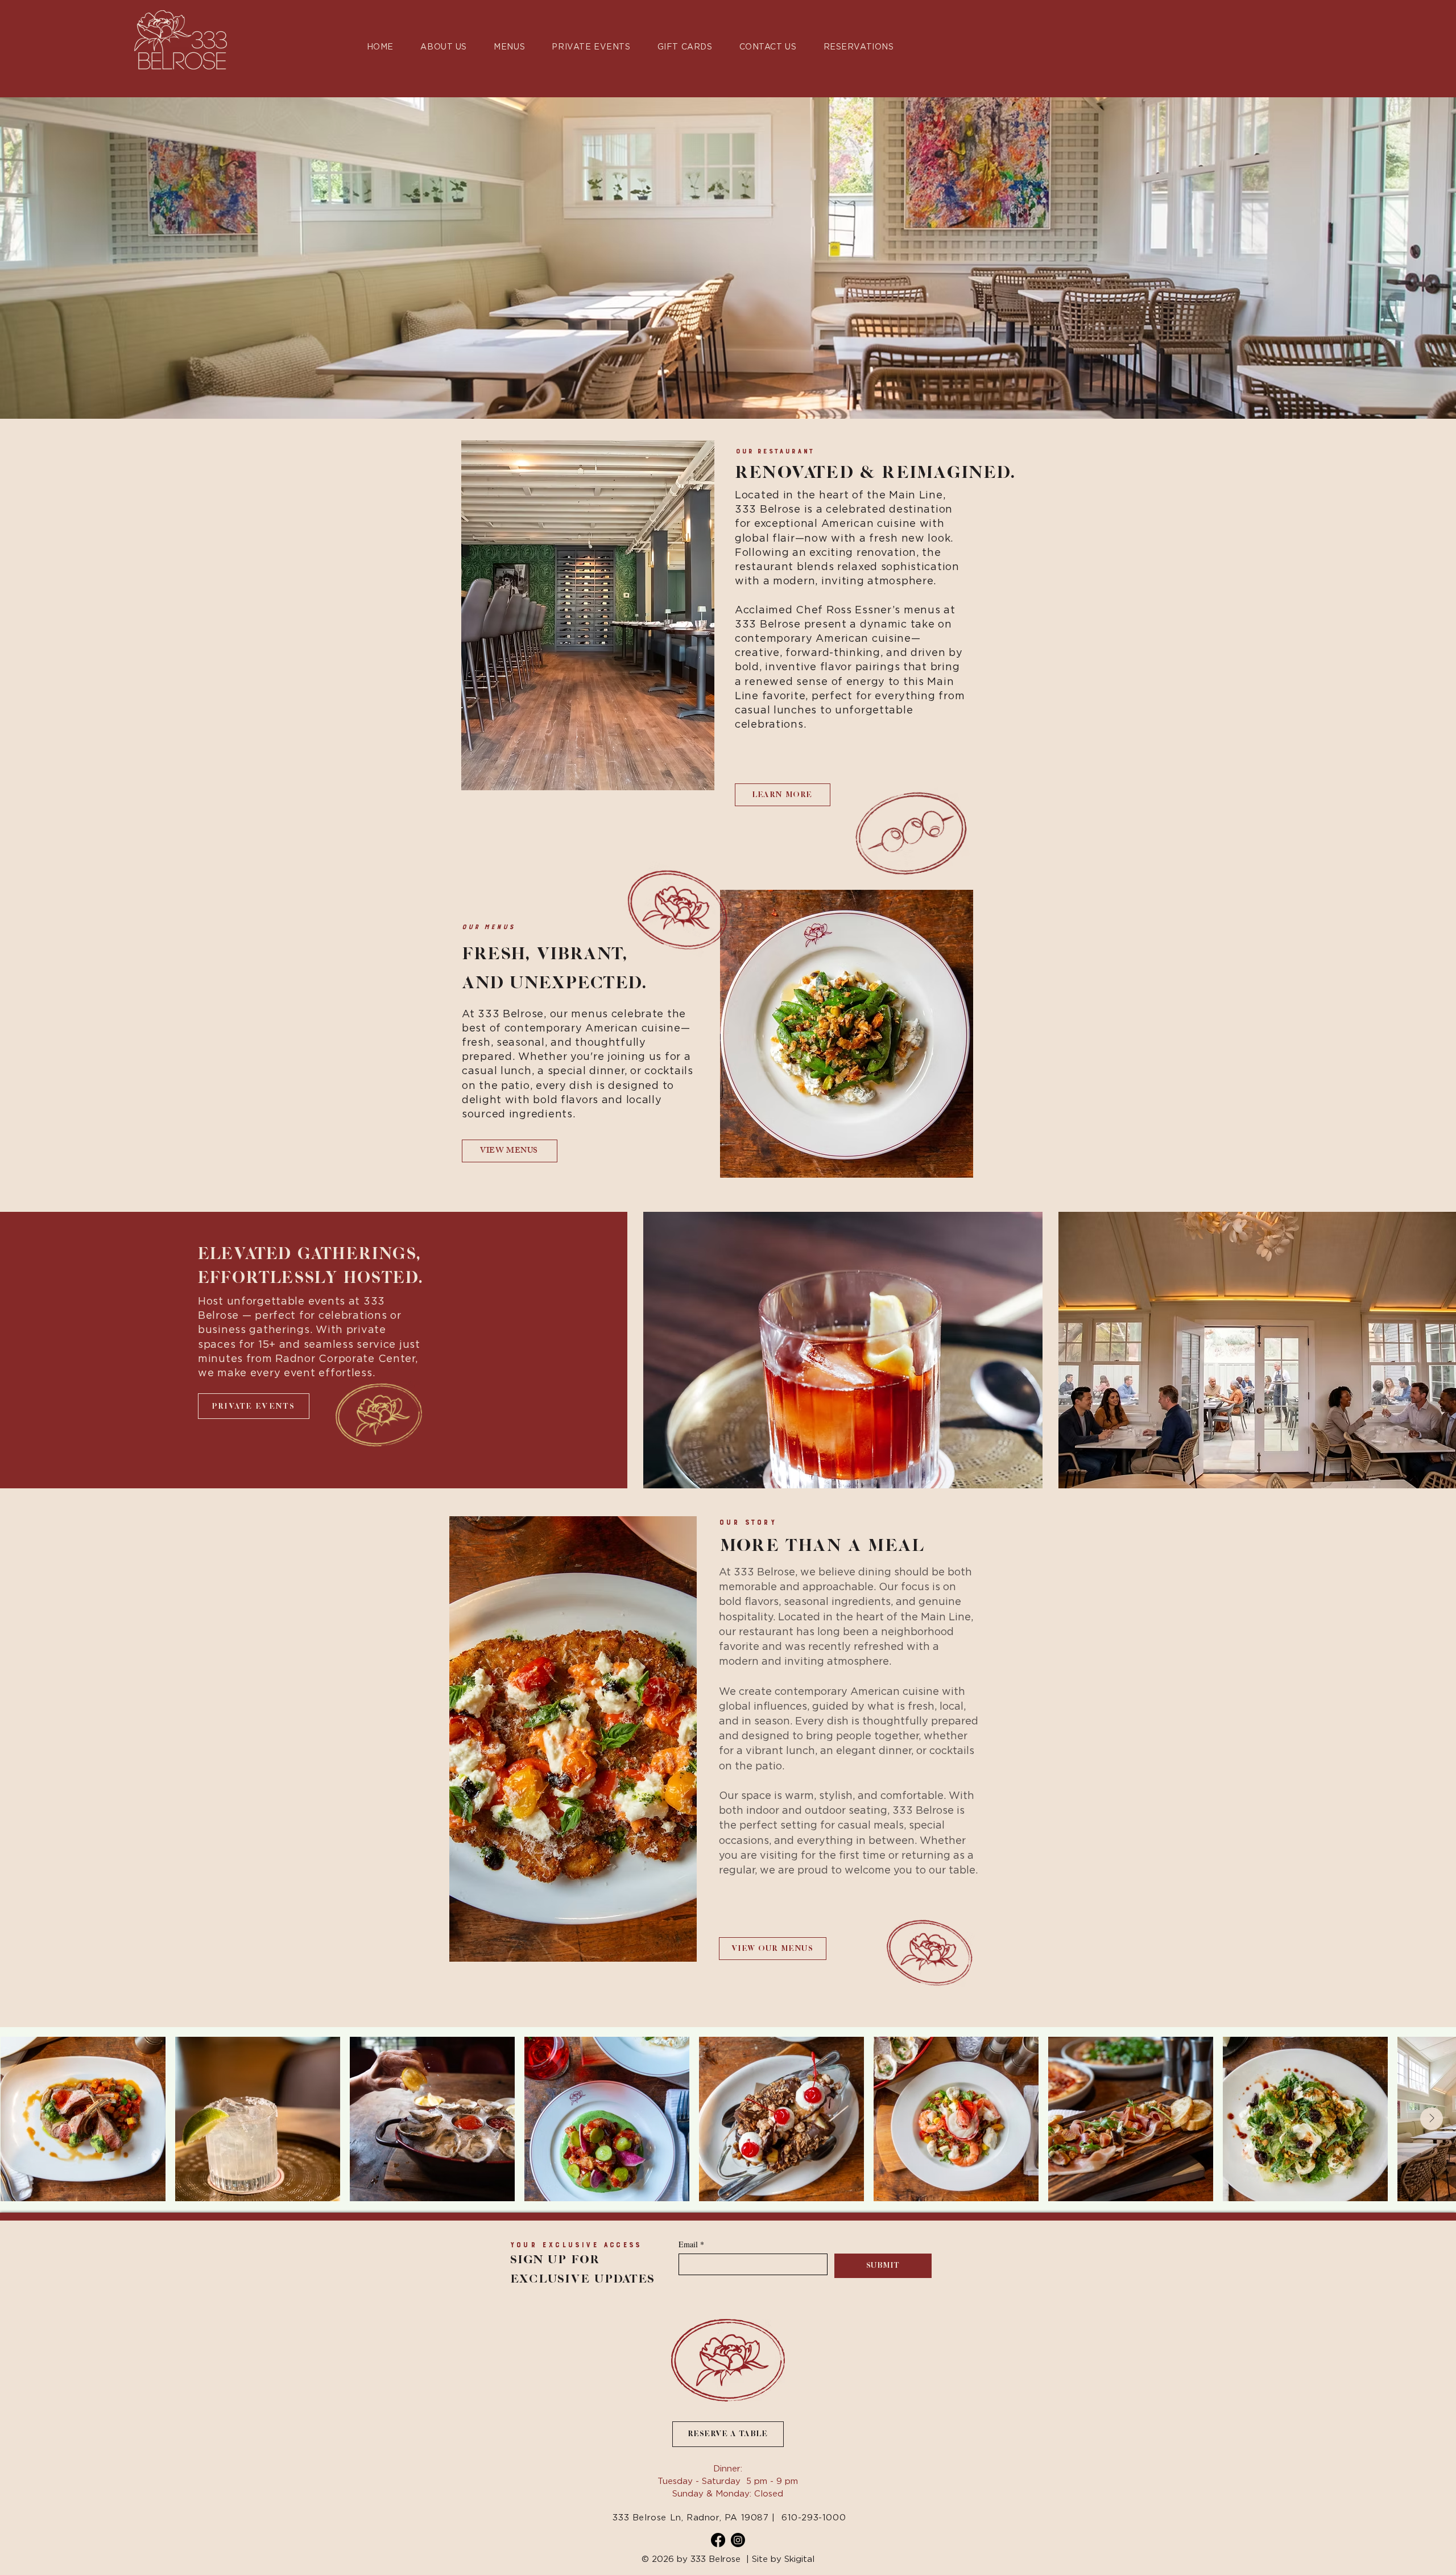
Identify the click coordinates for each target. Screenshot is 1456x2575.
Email (691, 2244)
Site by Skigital (783, 2559)
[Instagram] (738, 2540)
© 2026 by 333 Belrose (691, 2559)
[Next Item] (1432, 2119)
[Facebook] (718, 2540)
